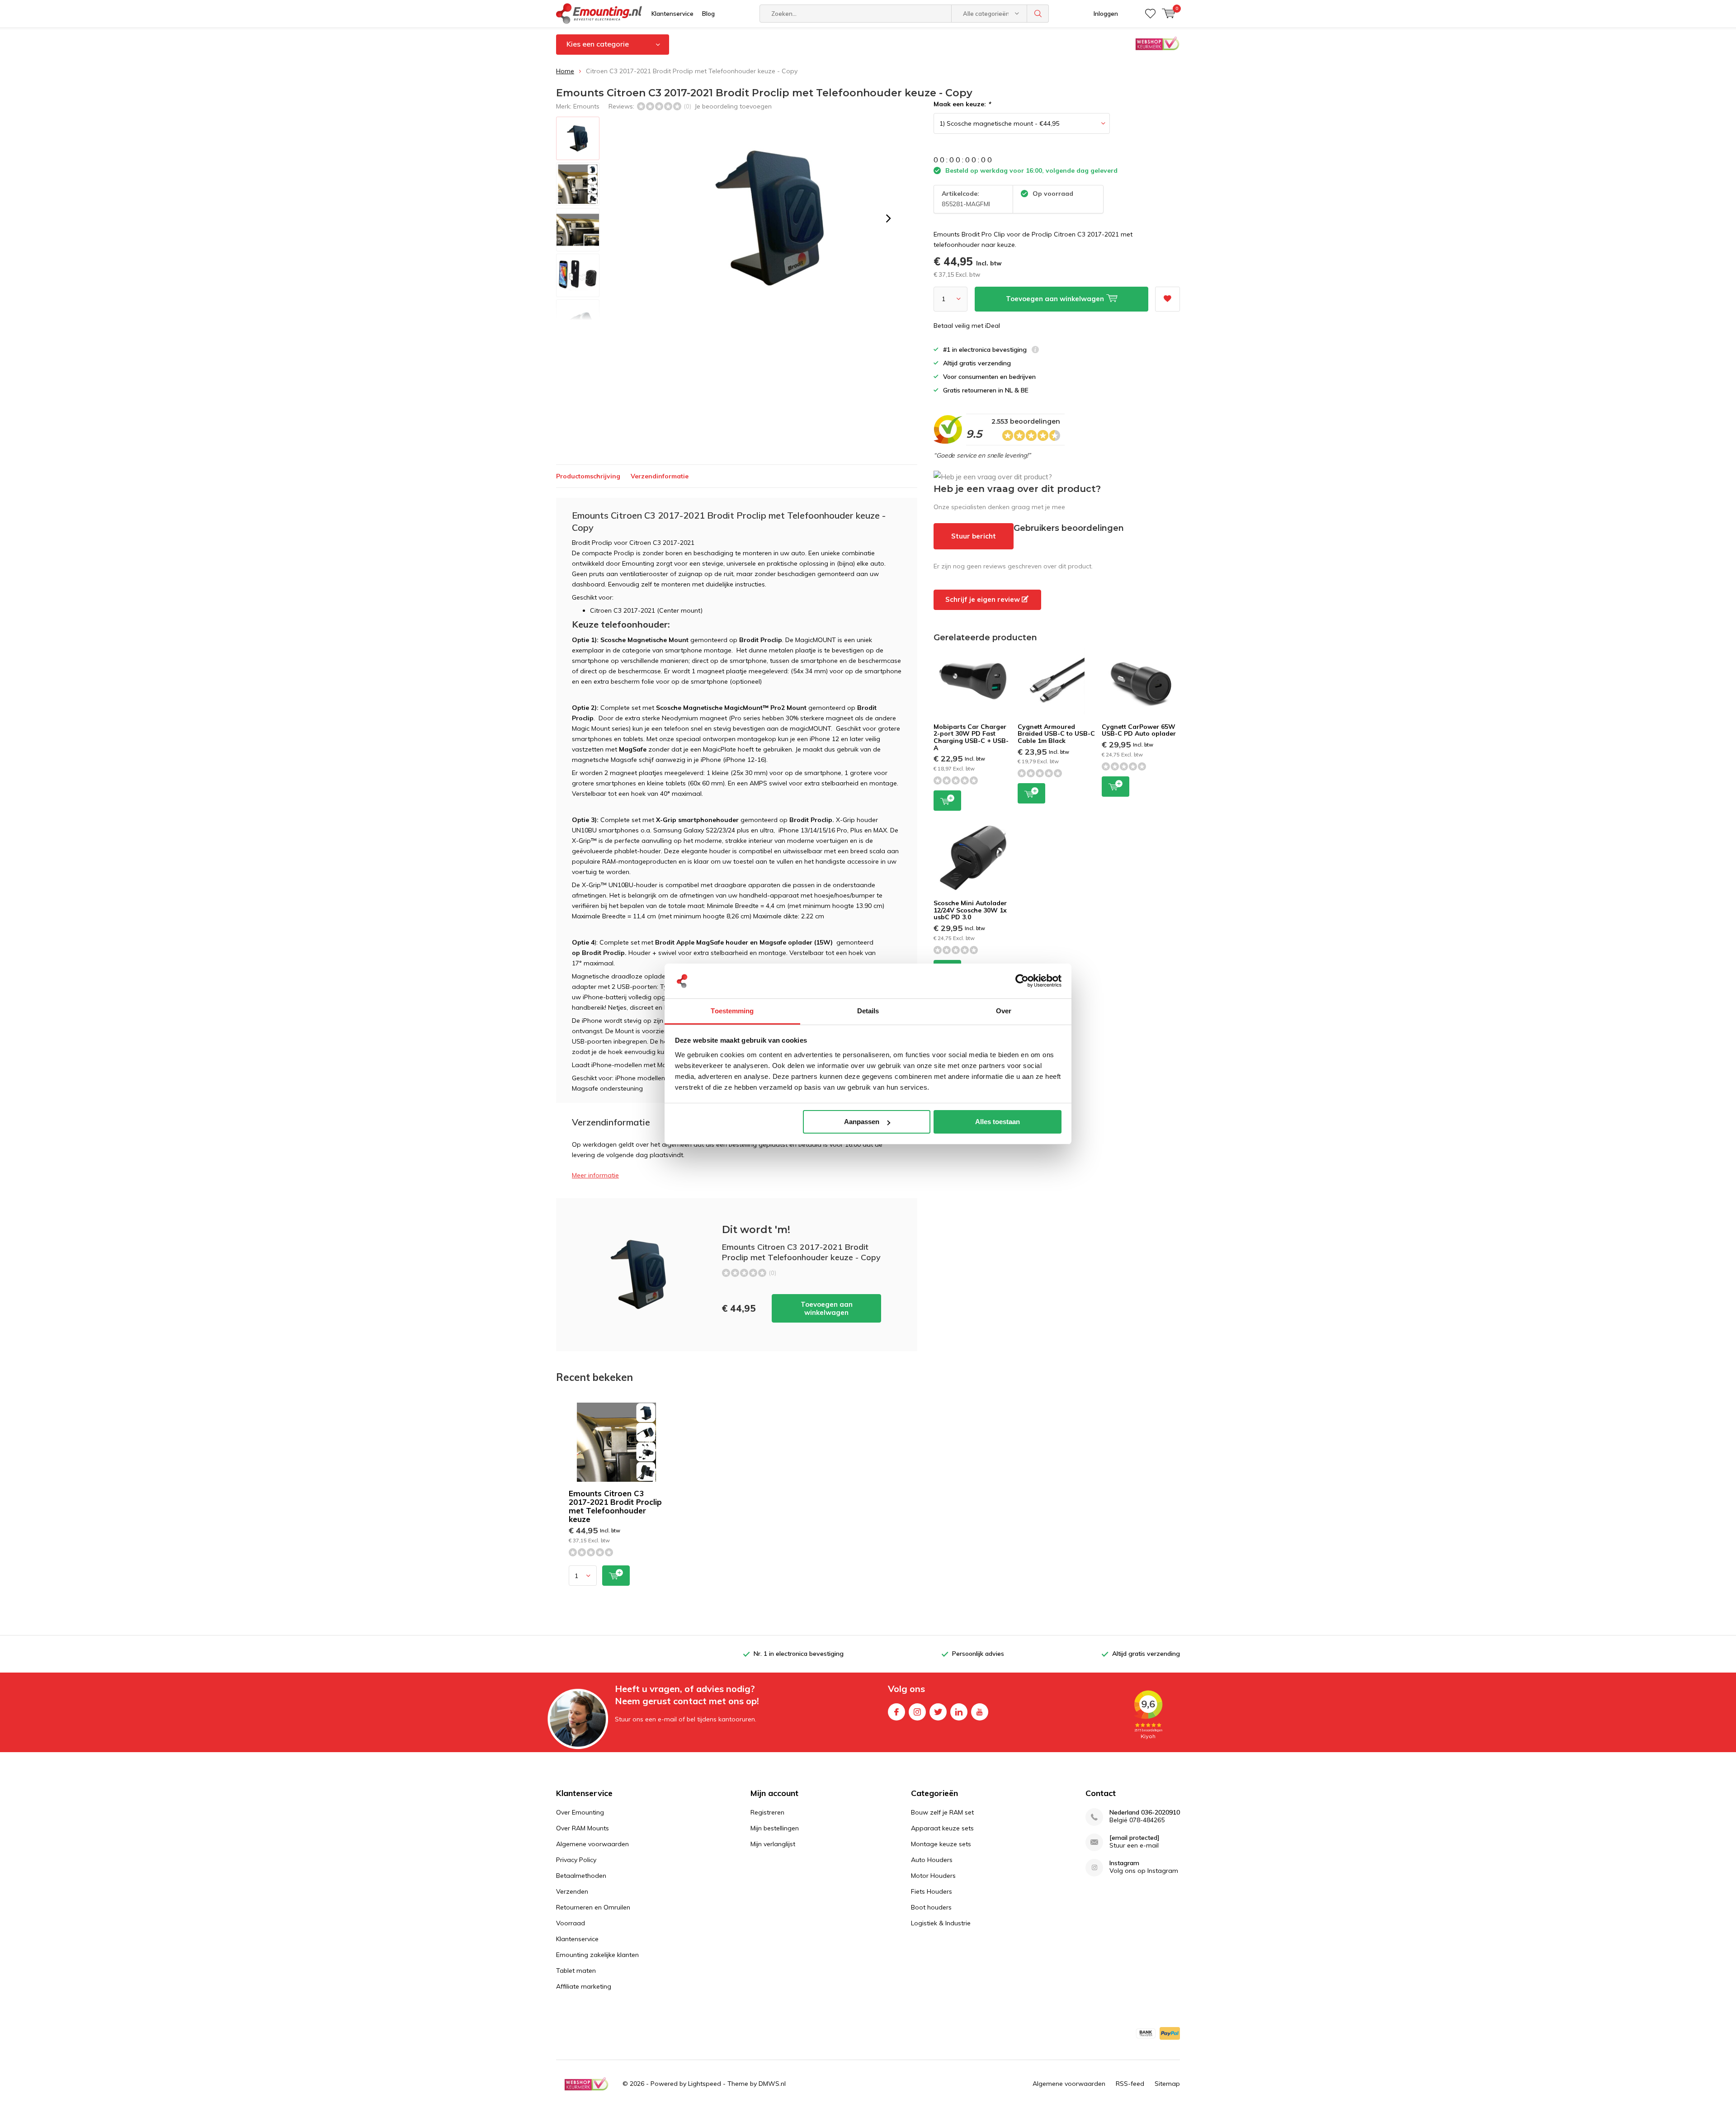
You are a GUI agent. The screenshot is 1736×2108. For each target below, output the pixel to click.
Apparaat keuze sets (942, 1828)
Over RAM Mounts (583, 1828)
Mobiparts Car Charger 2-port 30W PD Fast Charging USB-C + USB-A (971, 737)
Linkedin (959, 1712)
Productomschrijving (588, 476)
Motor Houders (933, 1876)
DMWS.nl (772, 2084)
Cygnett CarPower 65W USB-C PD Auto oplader (1139, 730)
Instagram (917, 1712)
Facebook (896, 1712)
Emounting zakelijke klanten (597, 1955)
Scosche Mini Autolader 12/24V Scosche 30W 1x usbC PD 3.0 (970, 910)
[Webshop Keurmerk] (586, 2084)
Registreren (767, 1812)
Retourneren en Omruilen (593, 1907)
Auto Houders (932, 1860)
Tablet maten (576, 1971)
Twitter (938, 1712)
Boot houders (931, 1907)
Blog (708, 14)
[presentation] (888, 218)
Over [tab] (1004, 1011)
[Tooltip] (1035, 351)
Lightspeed (705, 2084)
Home (565, 71)
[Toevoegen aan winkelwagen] (616, 1576)
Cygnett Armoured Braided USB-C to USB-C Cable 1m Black (1056, 734)
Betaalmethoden (581, 1876)
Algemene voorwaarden (592, 1844)
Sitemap (1167, 2084)
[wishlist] (1150, 14)
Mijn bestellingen (775, 1828)
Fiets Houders (932, 1891)
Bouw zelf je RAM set (942, 1812)
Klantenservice (672, 14)
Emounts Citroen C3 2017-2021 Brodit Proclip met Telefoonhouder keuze (615, 1506)
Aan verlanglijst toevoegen (1168, 299)
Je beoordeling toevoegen (733, 106)
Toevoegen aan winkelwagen (827, 1308)
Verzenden (572, 1891)
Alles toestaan (998, 1122)
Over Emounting (580, 1812)
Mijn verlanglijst (773, 1844)
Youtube (980, 1712)
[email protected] (1135, 1838)
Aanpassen (862, 1122)
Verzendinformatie (660, 476)
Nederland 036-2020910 (1145, 1813)
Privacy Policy (576, 1860)
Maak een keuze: (962, 104)
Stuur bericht (974, 536)
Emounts (586, 106)
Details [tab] (868, 1011)
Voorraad (571, 1923)
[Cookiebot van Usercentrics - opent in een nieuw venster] (1022, 981)
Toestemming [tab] (732, 1011)
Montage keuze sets (941, 1844)
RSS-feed (1130, 2084)
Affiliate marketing (584, 1986)
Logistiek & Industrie (941, 1923)
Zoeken (1038, 14)
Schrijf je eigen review (984, 599)
